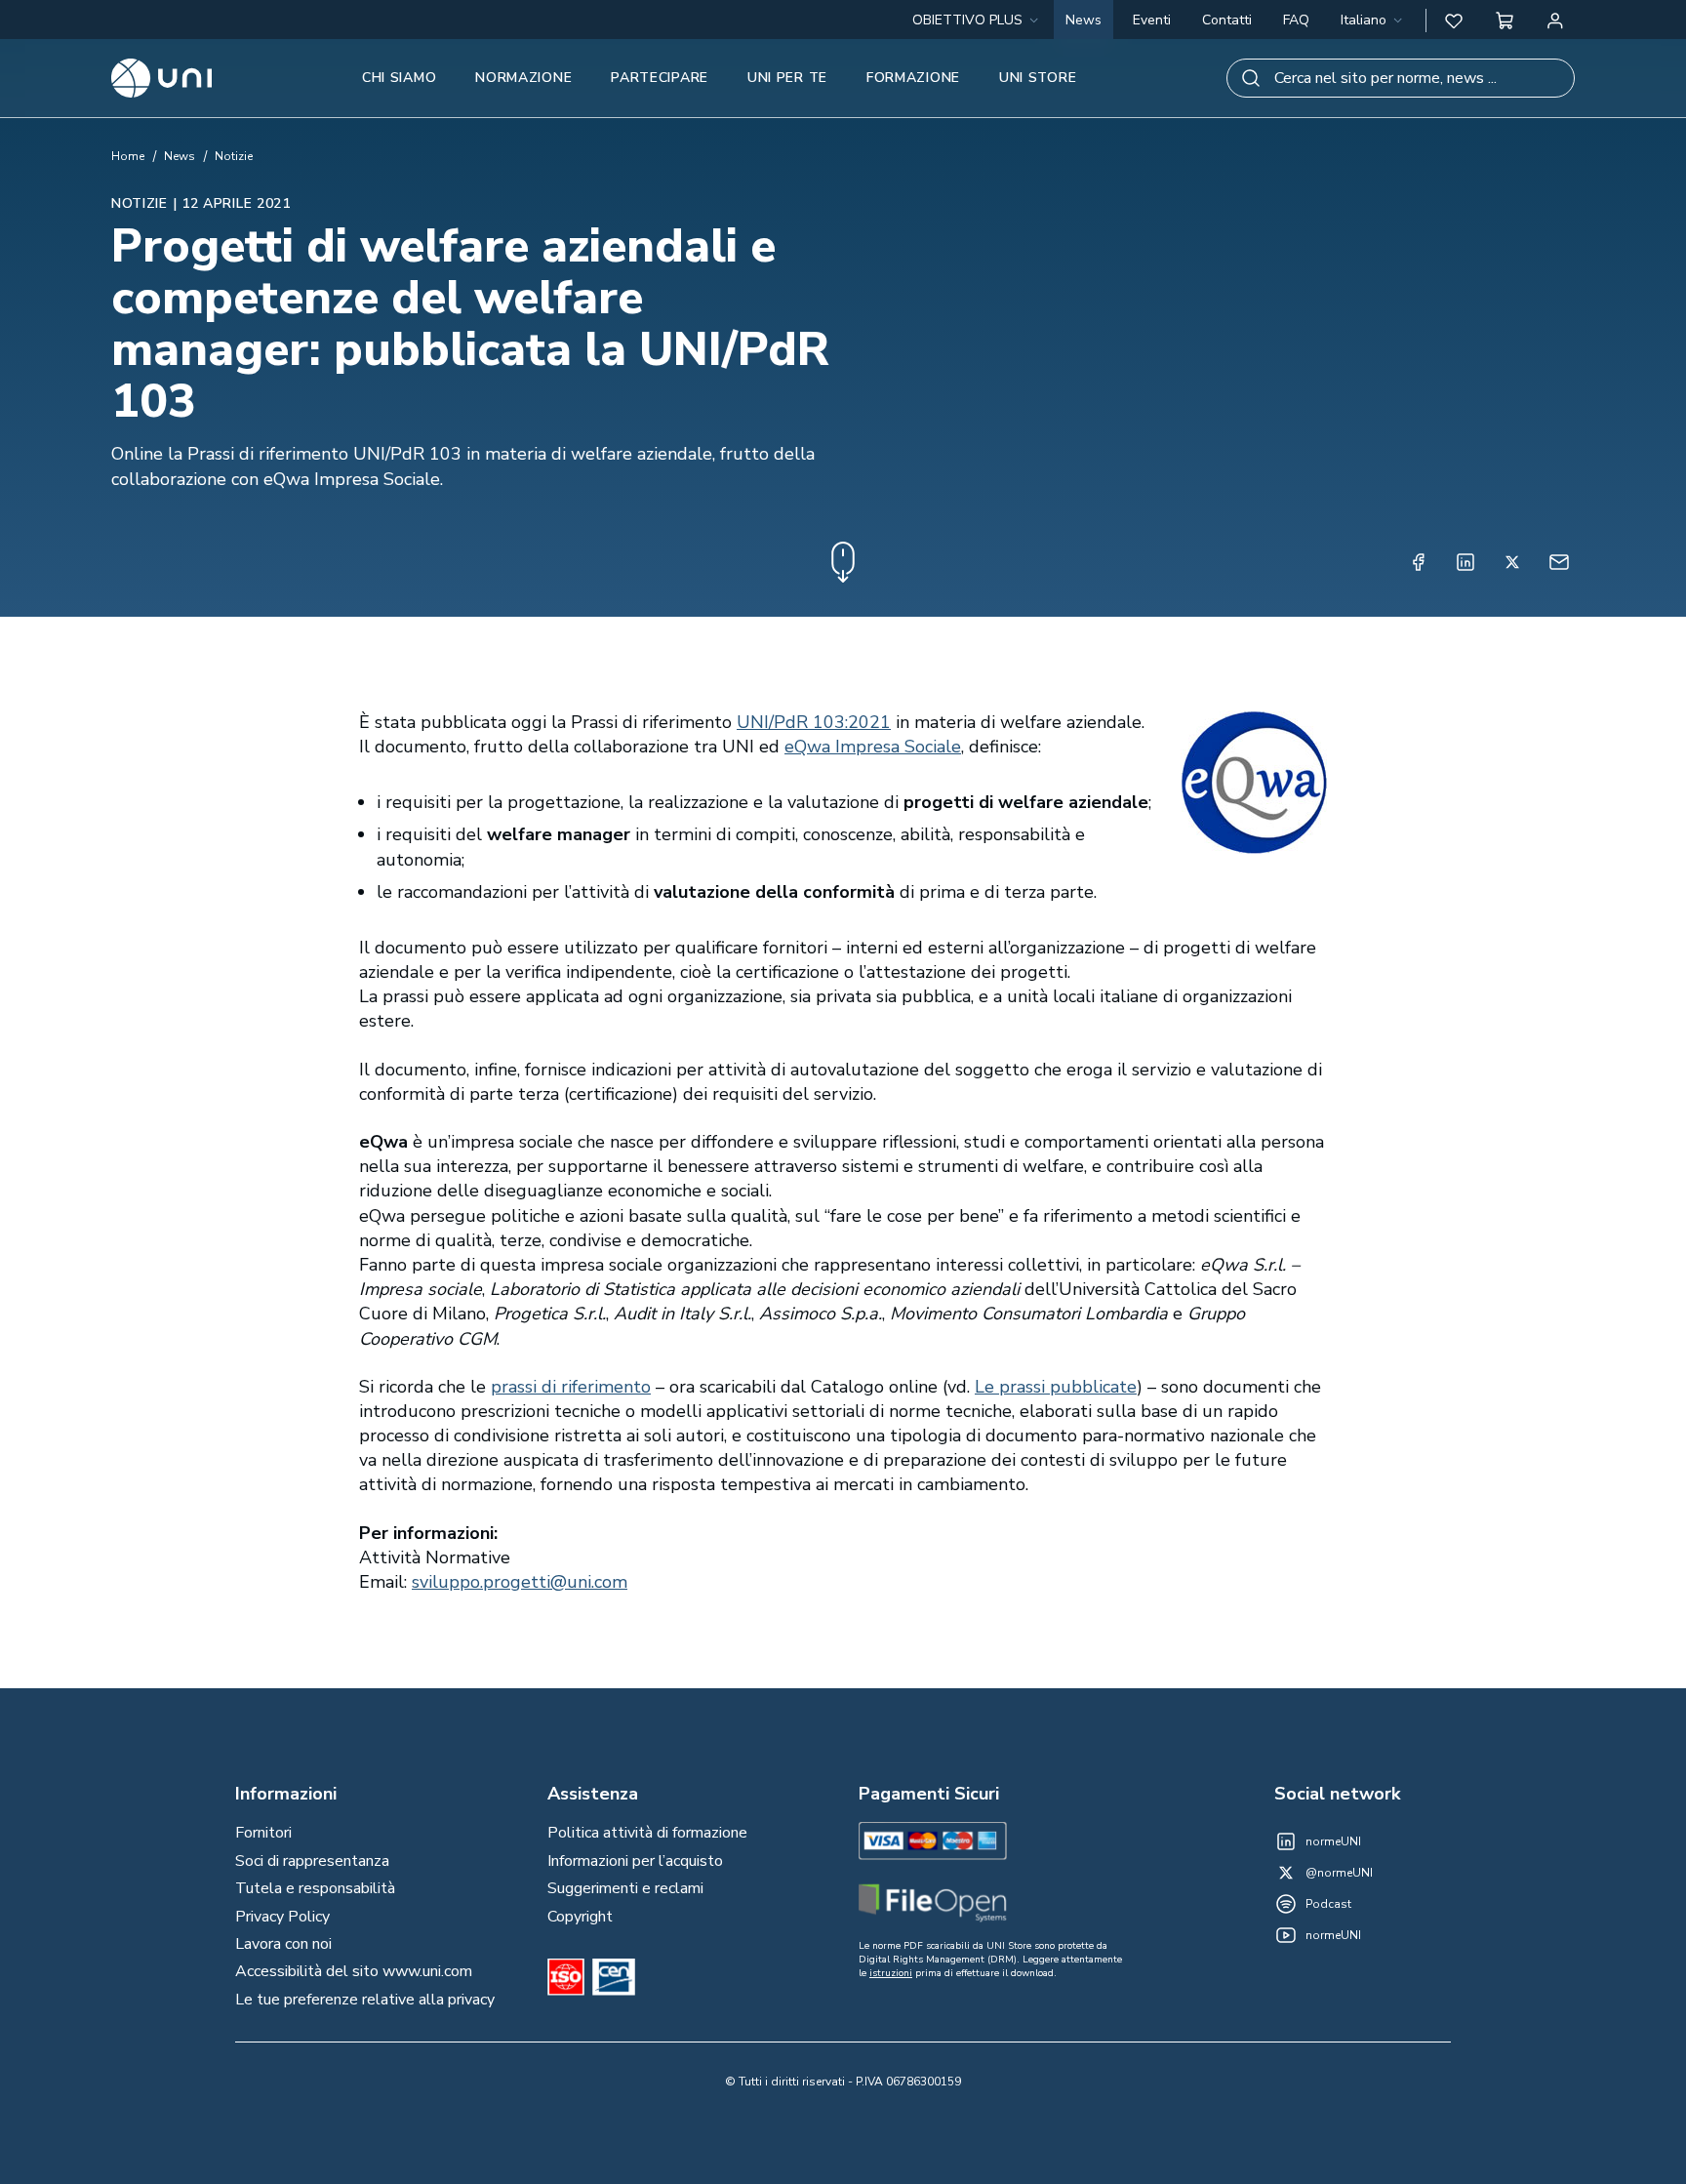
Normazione (523, 78)
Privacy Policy (282, 1917)
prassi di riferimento (571, 1387)
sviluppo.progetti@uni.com (520, 1582)
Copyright (580, 1917)
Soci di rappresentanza (312, 1861)
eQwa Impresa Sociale (873, 747)
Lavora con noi (283, 1944)
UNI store (1038, 78)
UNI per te (787, 78)
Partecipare (660, 78)
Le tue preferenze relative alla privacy (365, 2000)
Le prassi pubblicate (1056, 1387)
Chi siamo (399, 78)
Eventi (1152, 20)
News (1084, 20)
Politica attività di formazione (647, 1833)
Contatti (1227, 20)
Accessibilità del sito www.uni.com (354, 1971)
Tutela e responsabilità (315, 1888)
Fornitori (263, 1833)
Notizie (234, 156)
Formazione (913, 78)
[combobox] (1373, 20)
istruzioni (891, 1973)
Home (128, 156)
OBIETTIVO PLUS (967, 20)
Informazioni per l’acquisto (635, 1861)
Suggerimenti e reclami (625, 1888)
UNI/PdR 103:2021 (814, 722)
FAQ (1296, 20)
